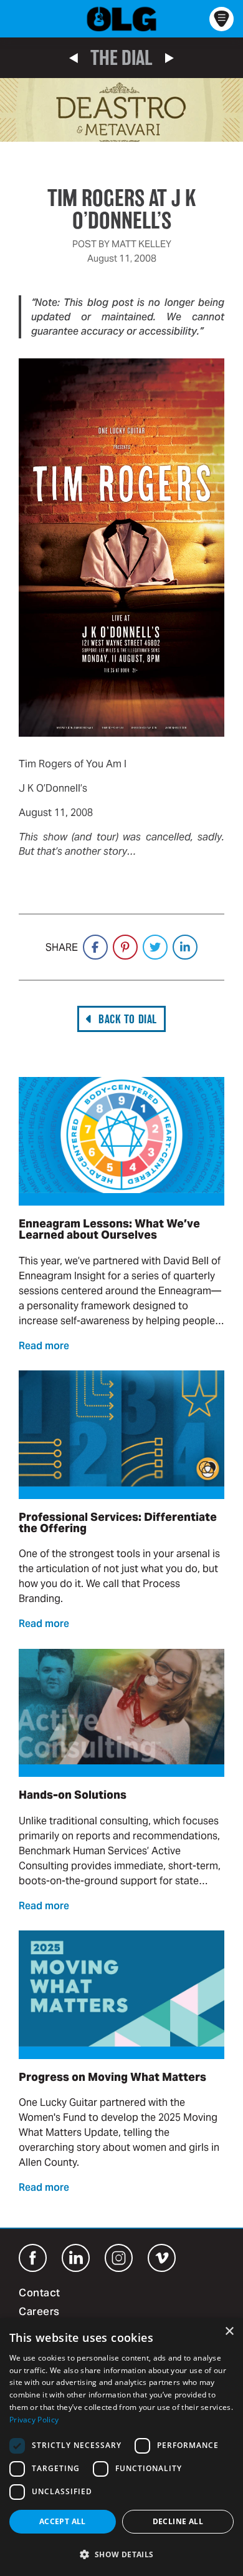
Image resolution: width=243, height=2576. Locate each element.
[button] (121, 2554)
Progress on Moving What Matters (112, 2077)
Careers (39, 2313)
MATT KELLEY (141, 244)
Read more (44, 1347)
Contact (40, 2294)
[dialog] (121, 2447)
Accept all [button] (63, 2521)
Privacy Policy (34, 2420)
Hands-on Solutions (73, 1795)
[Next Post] (169, 58)
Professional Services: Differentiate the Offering (118, 1522)
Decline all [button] (178, 2521)
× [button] (229, 2332)
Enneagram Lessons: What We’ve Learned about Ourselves (109, 1229)
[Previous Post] (74, 58)
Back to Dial (127, 1019)
